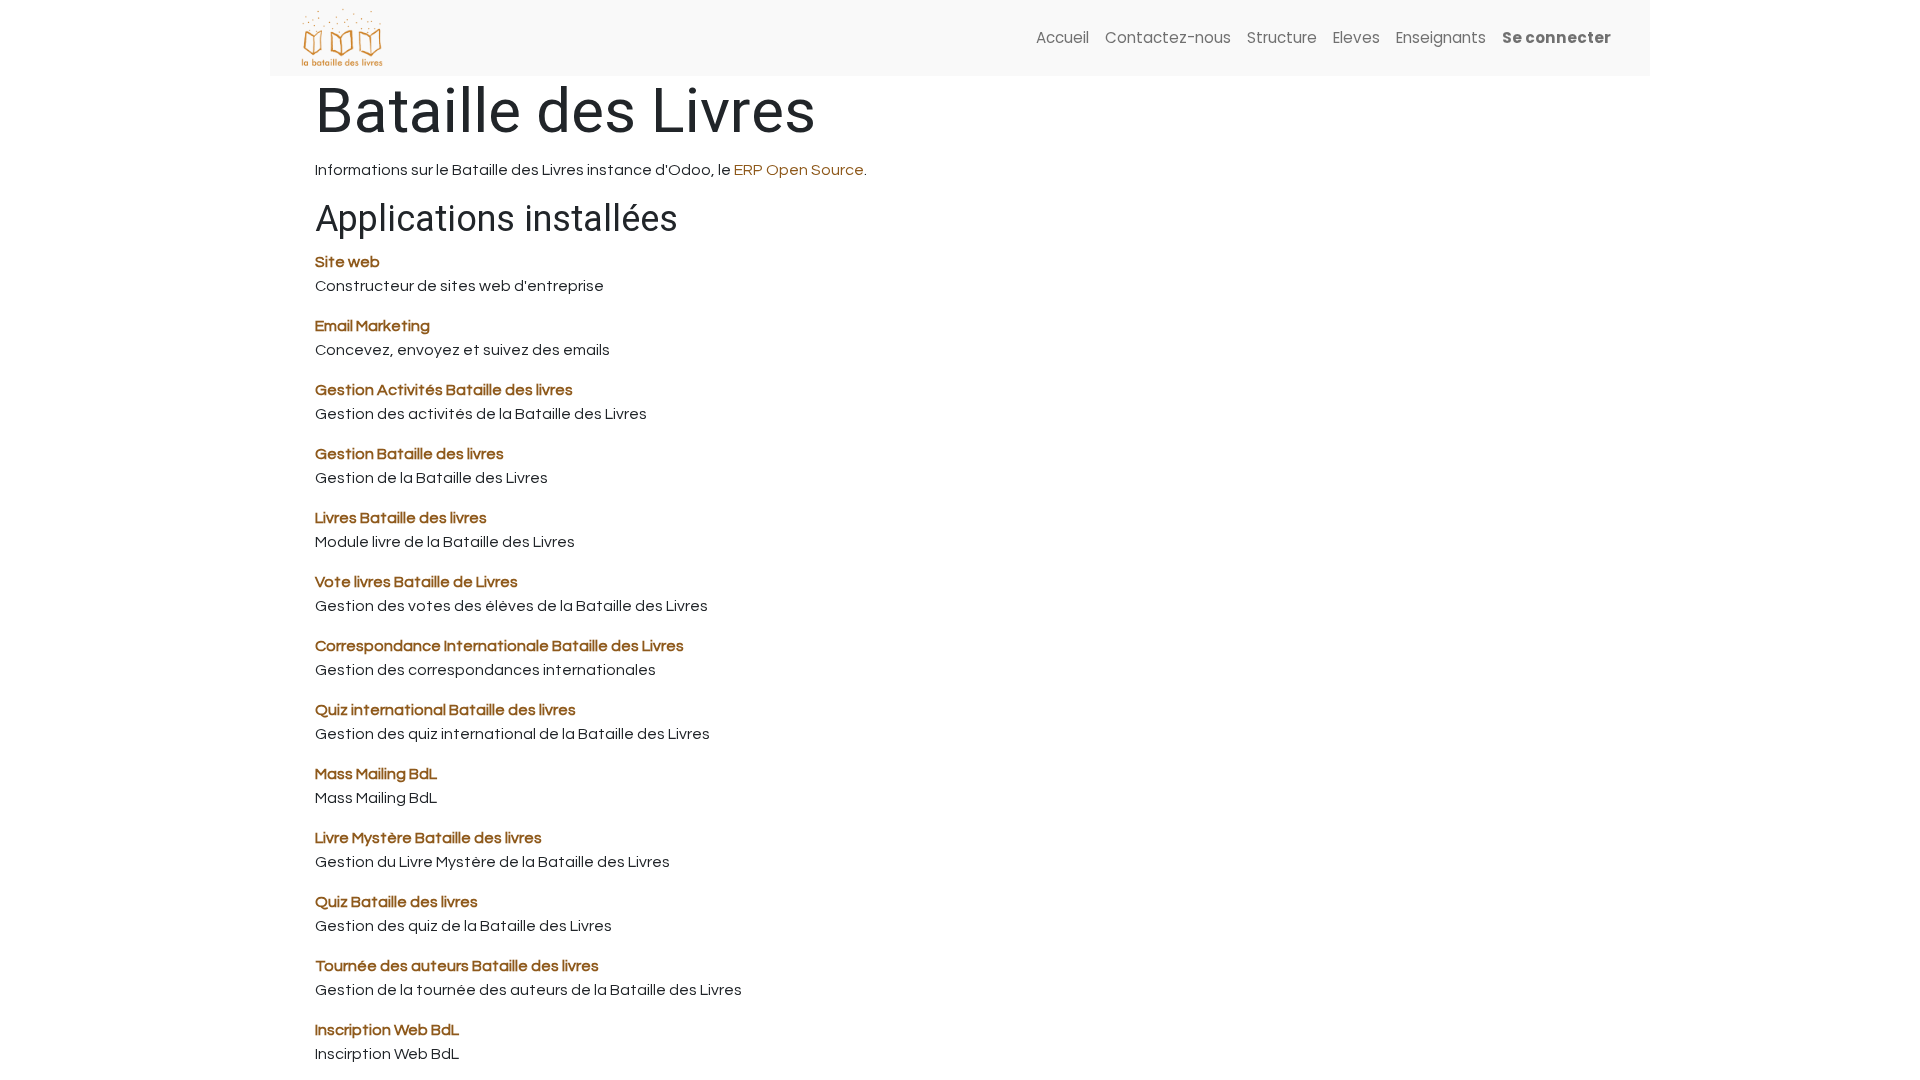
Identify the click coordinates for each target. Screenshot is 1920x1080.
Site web (347, 262)
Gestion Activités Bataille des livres (444, 390)
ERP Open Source (799, 170)
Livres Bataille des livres (401, 518)
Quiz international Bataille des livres (445, 710)
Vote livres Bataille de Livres (416, 582)
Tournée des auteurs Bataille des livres (457, 966)
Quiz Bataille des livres (396, 902)
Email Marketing (372, 326)
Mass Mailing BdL (376, 774)
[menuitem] (1062, 38)
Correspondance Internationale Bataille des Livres (499, 646)
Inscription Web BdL (387, 1030)
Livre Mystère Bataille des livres (428, 838)
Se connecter (1556, 37)
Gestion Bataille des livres (409, 454)
